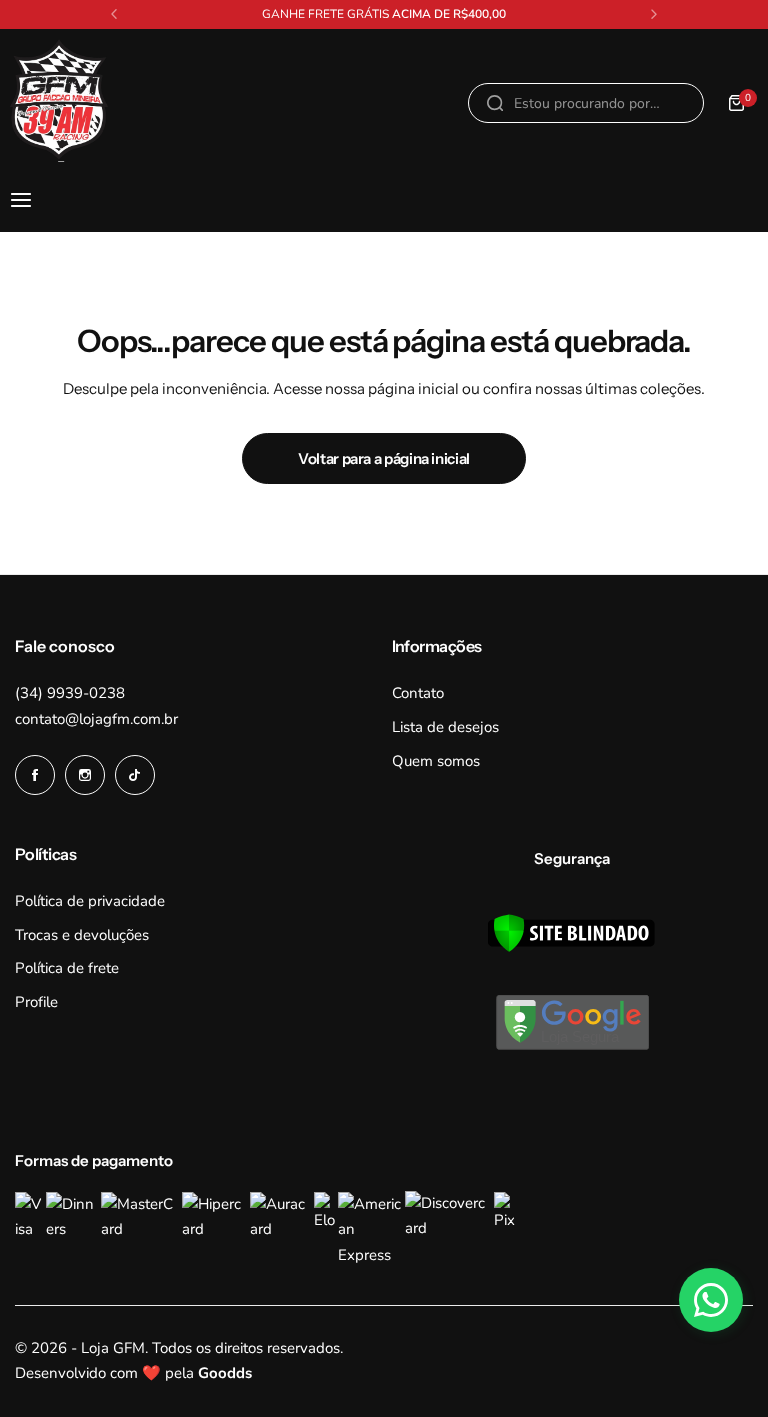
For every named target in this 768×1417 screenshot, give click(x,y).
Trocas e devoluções (82, 935)
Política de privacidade (90, 901)
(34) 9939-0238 (70, 693)
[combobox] (586, 103)
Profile (36, 1002)
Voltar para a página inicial (384, 458)
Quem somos (436, 761)
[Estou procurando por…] (495, 103)
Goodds (225, 1373)
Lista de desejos (445, 727)
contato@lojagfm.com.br (96, 719)
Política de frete (67, 968)
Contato (418, 693)
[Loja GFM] (59, 103)
